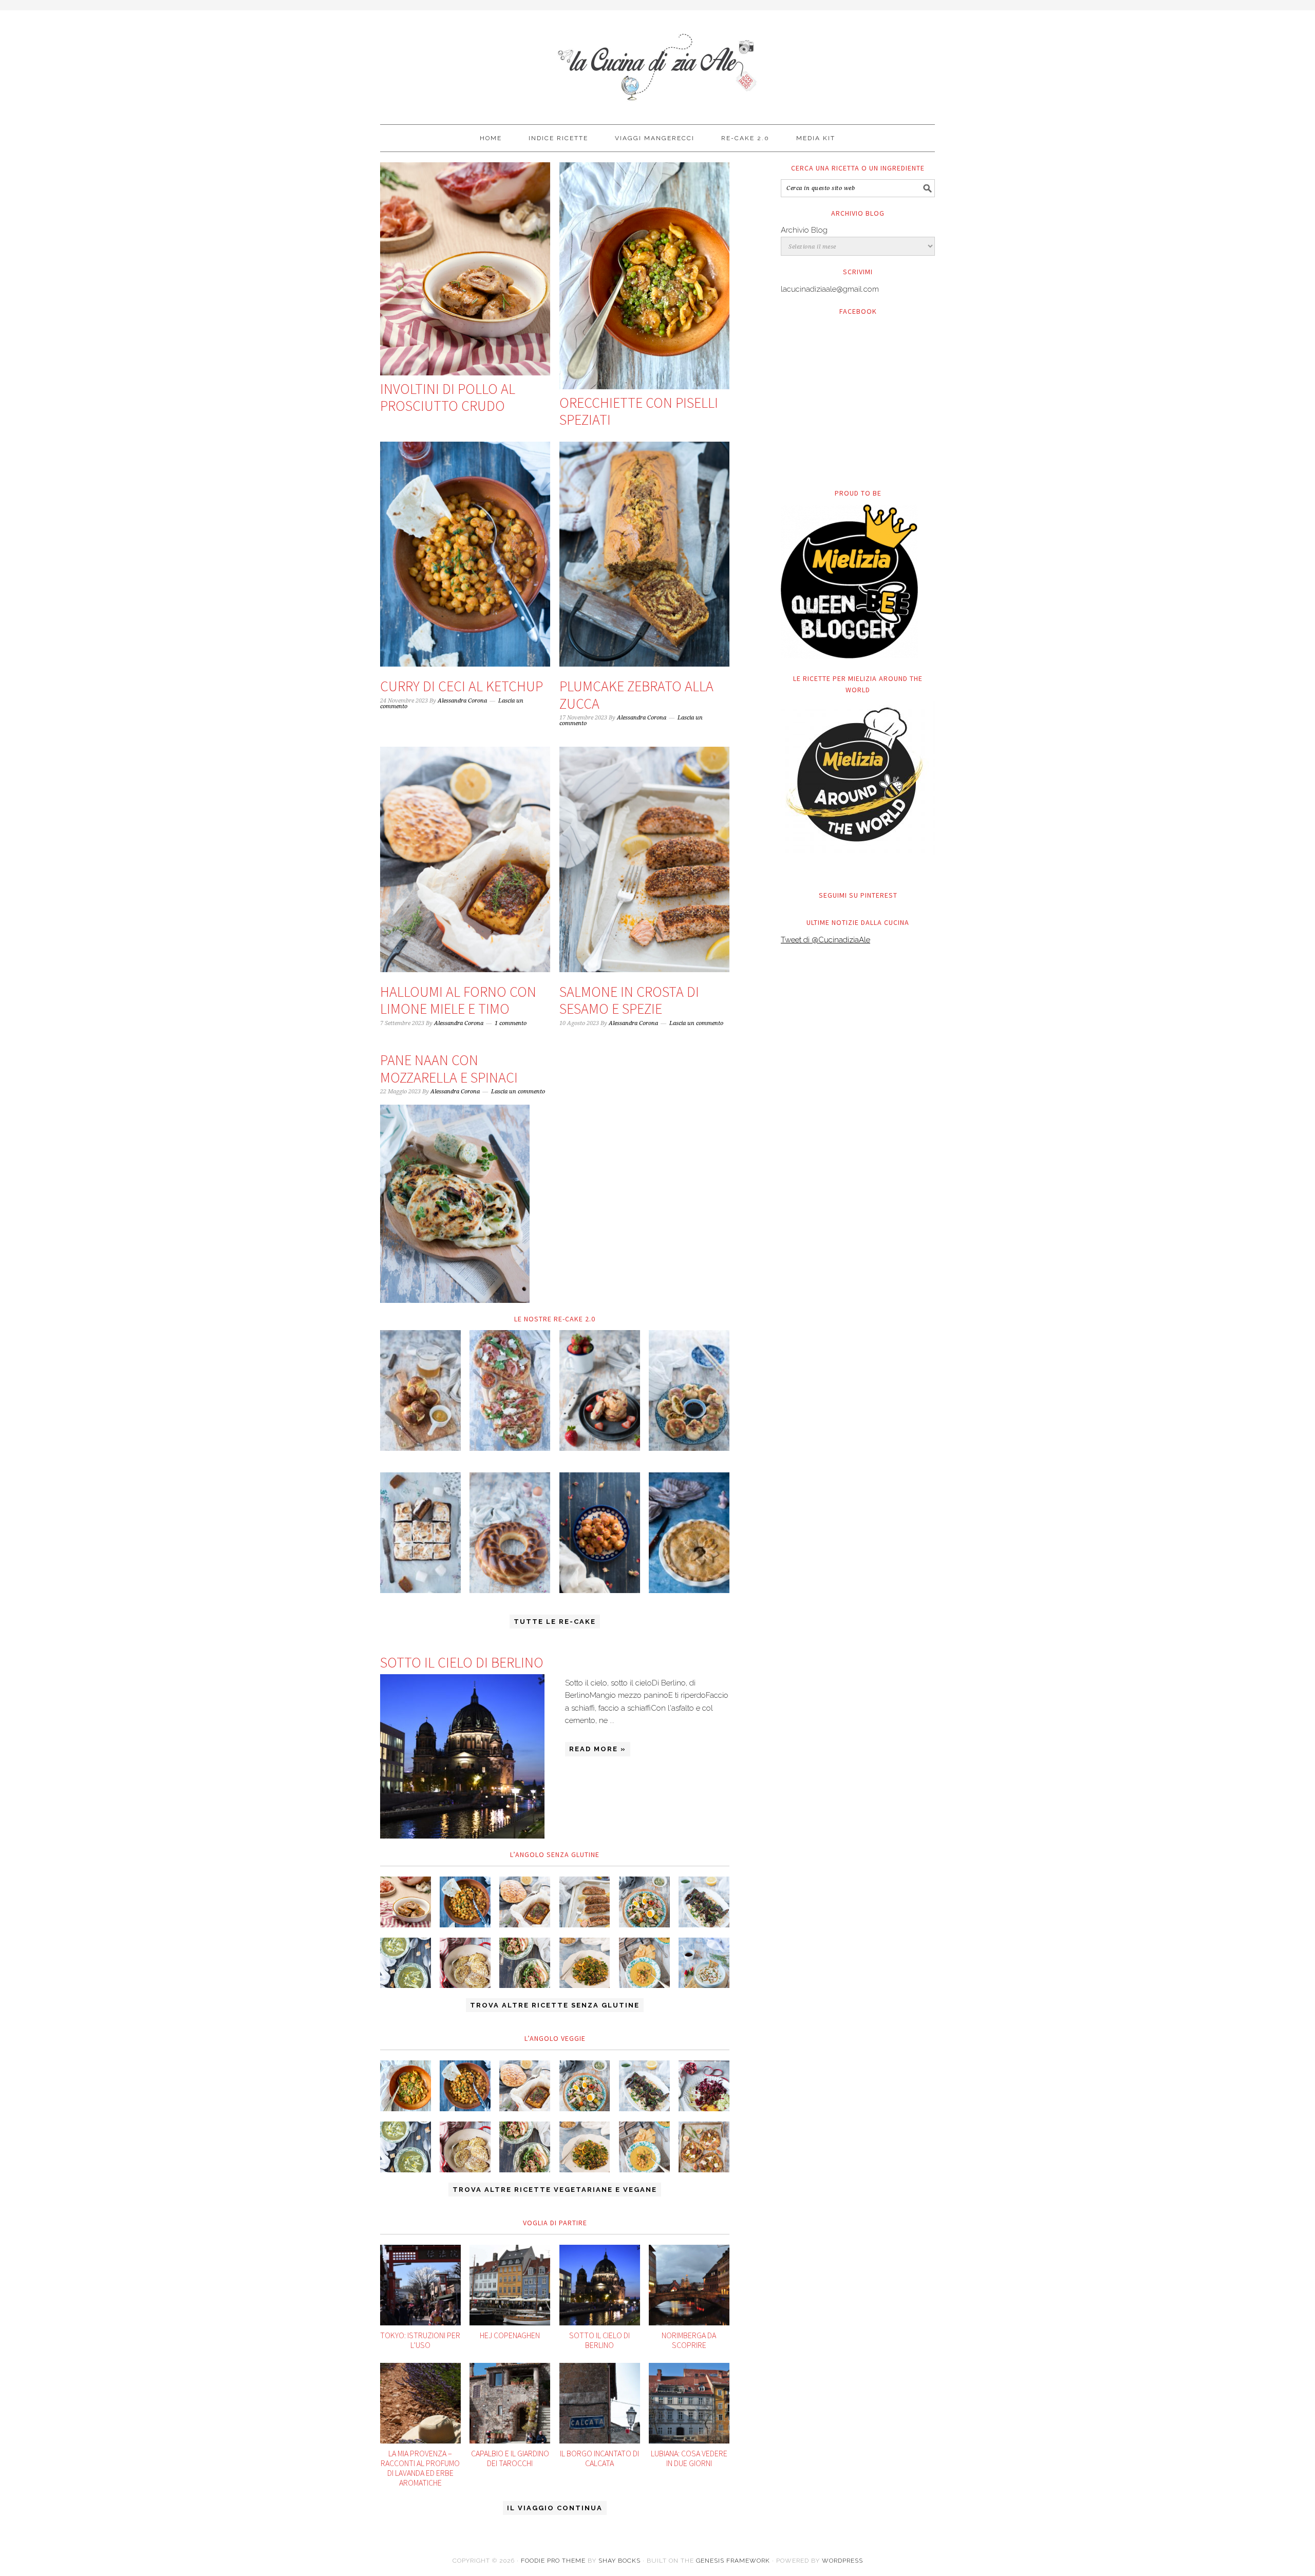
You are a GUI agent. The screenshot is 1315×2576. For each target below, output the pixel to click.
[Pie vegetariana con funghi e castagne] (689, 1533)
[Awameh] (600, 1533)
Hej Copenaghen (510, 2335)
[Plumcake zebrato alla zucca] (644, 554)
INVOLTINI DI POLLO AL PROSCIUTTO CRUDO (448, 397)
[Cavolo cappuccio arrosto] (465, 1963)
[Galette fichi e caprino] (704, 2147)
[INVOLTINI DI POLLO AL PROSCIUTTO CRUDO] (465, 269)
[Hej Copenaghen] (510, 2285)
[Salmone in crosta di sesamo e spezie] (644, 859)
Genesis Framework (733, 2561)
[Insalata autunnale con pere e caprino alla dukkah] (525, 1963)
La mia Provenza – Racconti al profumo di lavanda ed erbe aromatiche (420, 2468)
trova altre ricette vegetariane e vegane (555, 2190)
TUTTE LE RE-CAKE (555, 1622)
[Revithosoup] (644, 1963)
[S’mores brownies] (420, 1533)
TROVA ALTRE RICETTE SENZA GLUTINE (555, 2005)
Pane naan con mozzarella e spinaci (449, 1069)
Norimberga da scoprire (689, 2340)
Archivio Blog (804, 230)
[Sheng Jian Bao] (689, 1390)
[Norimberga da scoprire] (689, 2285)
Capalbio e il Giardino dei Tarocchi (510, 2458)
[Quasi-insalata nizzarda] (644, 1902)
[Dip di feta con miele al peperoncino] (704, 1963)
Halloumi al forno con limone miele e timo (458, 1000)
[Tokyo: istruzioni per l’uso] (420, 2285)
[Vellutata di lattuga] (406, 1963)
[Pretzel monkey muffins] (420, 1390)
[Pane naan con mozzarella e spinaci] (455, 1204)
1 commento (511, 1023)
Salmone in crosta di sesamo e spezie (629, 1000)
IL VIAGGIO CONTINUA (555, 2508)
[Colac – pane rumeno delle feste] (510, 1533)
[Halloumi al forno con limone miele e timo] (465, 859)
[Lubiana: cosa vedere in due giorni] (689, 2403)
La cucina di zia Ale (657, 63)
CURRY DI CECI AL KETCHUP (462, 686)
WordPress (842, 2561)
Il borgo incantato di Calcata (599, 2458)
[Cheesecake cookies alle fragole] (600, 1390)
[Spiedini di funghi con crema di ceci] (704, 1902)
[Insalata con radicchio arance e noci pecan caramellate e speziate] (704, 2086)
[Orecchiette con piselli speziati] (644, 276)
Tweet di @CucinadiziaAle (825, 940)
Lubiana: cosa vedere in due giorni (689, 2458)
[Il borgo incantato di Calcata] (600, 2403)
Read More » (598, 1749)
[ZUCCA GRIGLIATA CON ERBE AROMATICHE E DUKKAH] (585, 1963)
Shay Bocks (619, 2561)
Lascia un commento (696, 1023)
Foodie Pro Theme (553, 2561)
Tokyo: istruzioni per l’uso (420, 2340)
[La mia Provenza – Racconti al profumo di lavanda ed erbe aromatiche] (420, 2403)
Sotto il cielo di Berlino (462, 1662)
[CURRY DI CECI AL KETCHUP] (465, 554)
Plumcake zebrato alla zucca (636, 695)
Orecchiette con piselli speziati (639, 411)
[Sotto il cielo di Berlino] (462, 1756)
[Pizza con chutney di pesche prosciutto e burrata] (510, 1390)
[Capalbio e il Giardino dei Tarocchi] (510, 2403)
